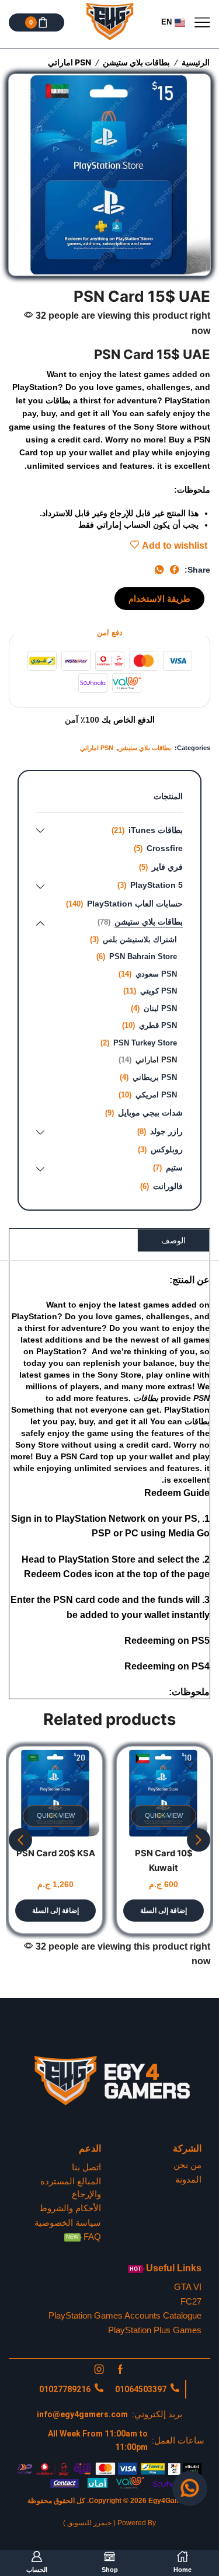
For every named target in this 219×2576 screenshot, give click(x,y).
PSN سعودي (156, 974)
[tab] (173, 1240)
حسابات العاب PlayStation (135, 904)
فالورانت (168, 1186)
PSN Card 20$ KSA (56, 1853)
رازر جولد (166, 1131)
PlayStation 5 (157, 885)
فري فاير (167, 867)
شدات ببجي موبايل (150, 1113)
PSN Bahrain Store (143, 956)
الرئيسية (196, 62)
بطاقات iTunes (156, 830)
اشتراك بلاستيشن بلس (140, 940)
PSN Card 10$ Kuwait (164, 1860)
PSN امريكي (156, 1095)
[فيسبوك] (120, 2369)
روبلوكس (167, 1149)
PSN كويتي (159, 991)
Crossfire (165, 848)
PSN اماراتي (69, 62)
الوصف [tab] (173, 1240)
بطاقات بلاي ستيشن (136, 62)
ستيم (174, 1167)
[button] (159, 599)
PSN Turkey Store (145, 1043)
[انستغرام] (99, 2369)
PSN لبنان (160, 1008)
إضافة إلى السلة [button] (164, 1911)
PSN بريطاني (155, 1077)
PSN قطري (158, 1025)
